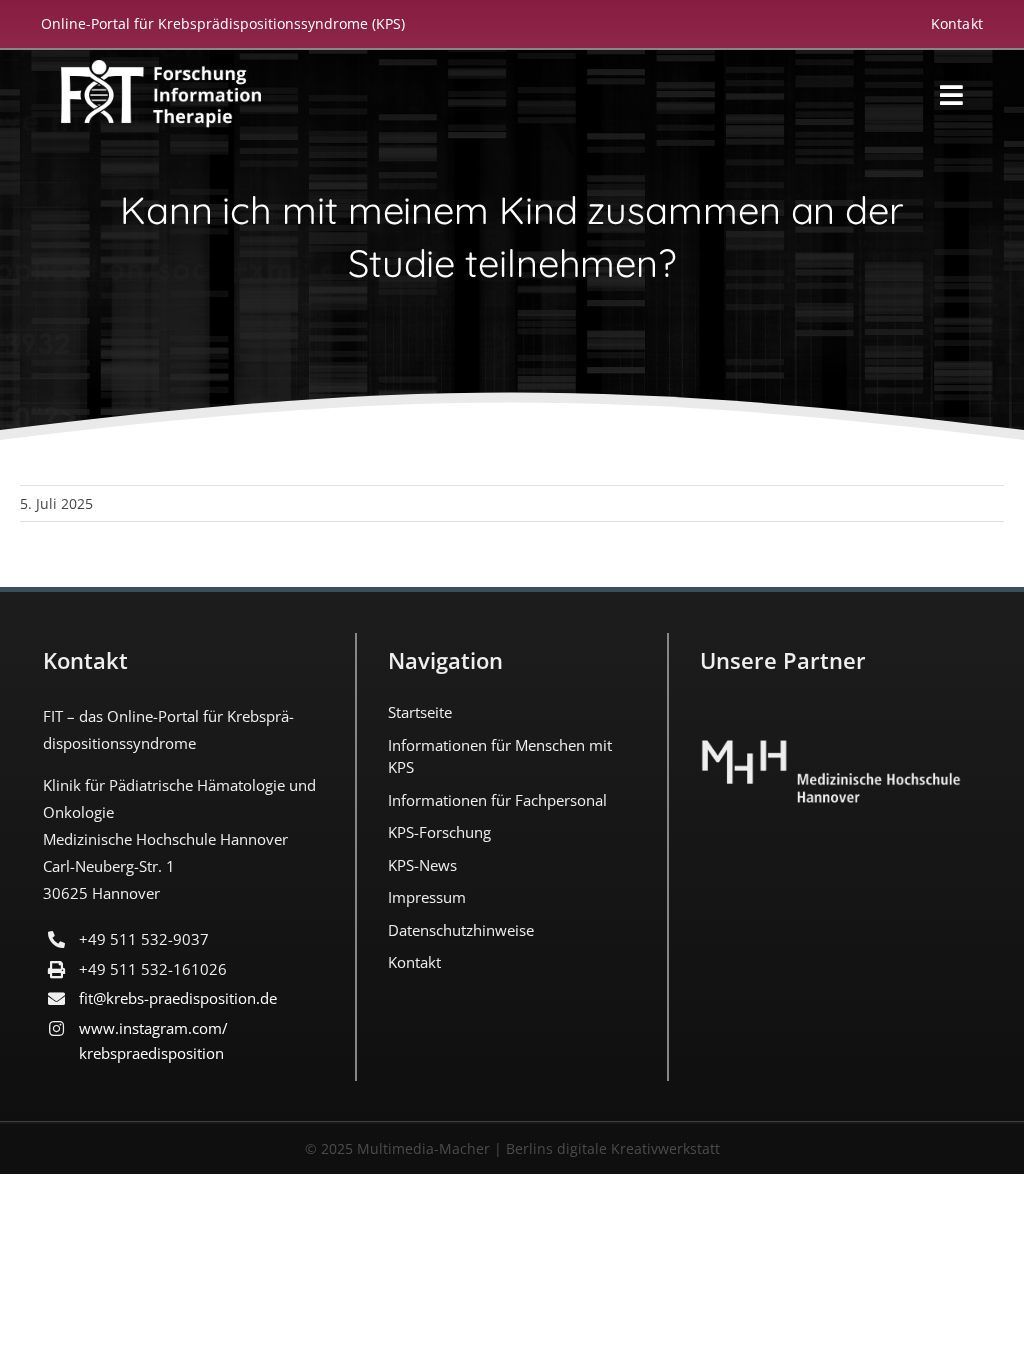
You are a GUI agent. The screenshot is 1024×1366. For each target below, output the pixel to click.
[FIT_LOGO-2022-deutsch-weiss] (161, 69)
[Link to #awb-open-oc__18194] (951, 95)
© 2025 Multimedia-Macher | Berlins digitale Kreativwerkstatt (512, 1148)
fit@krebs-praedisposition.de (178, 998)
